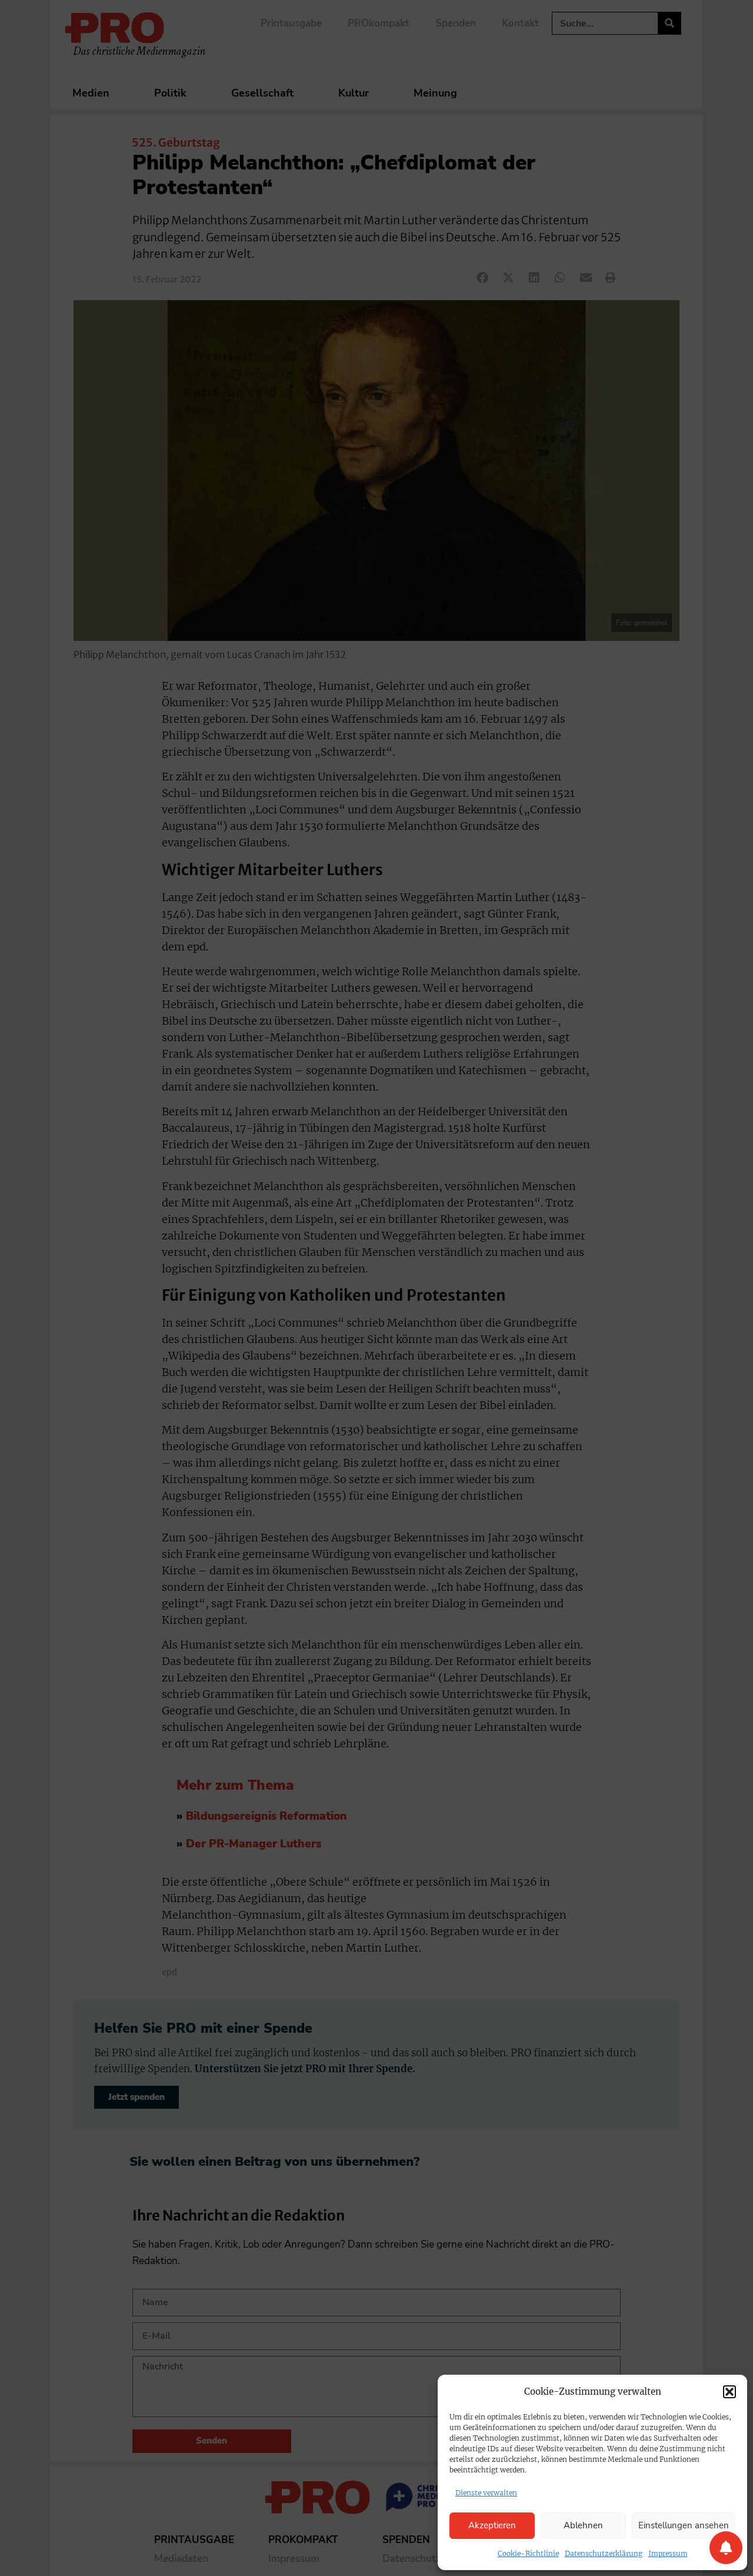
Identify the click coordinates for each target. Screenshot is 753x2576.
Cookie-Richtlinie (528, 2553)
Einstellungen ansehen (684, 2525)
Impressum (668, 2553)
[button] (729, 2392)
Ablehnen (583, 2525)
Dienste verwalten (486, 2493)
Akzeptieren (492, 2525)
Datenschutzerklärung (604, 2553)
